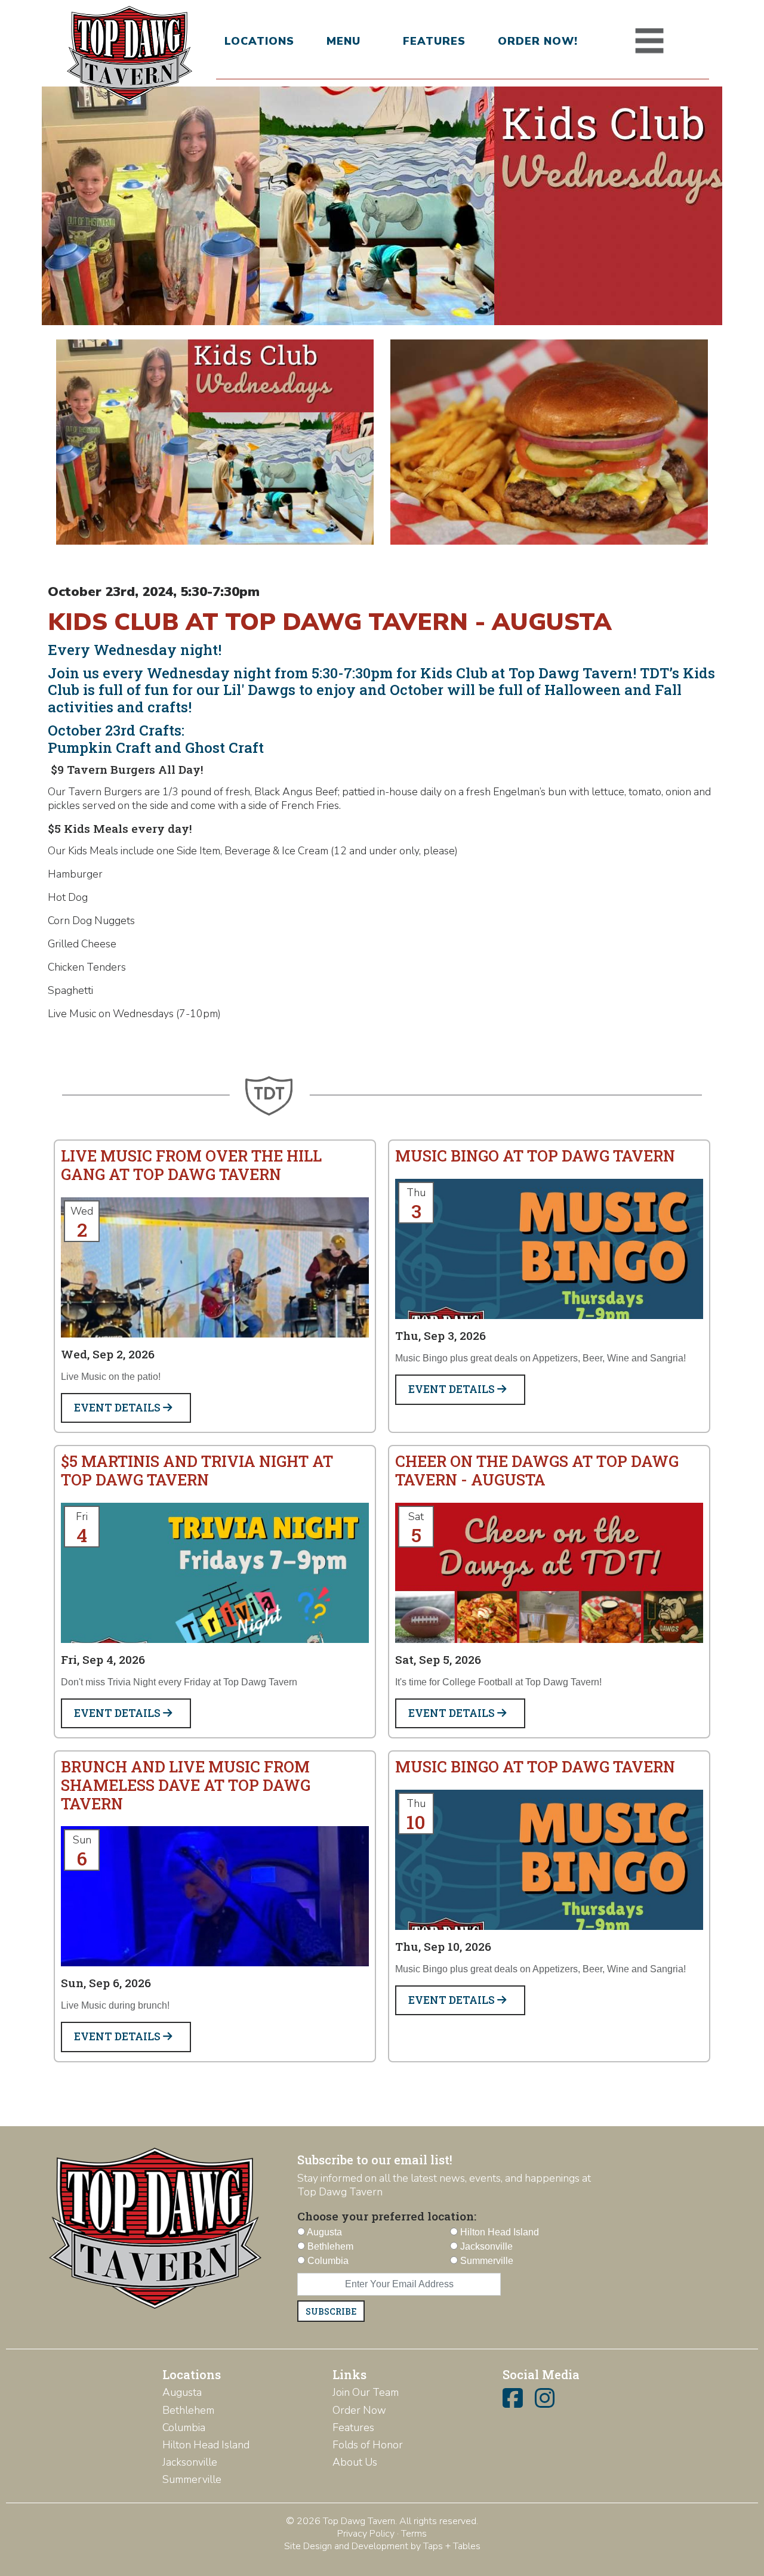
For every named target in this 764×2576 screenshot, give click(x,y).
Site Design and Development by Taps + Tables (382, 2546)
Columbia (184, 2427)
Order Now (359, 2410)
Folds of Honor (368, 2445)
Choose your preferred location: (387, 2216)
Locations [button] (259, 41)
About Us (355, 2462)
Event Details (118, 1408)
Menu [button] (344, 41)
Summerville (192, 2479)
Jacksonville (190, 2462)
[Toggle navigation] (649, 41)
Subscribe (331, 2311)
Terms (414, 2534)
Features (434, 41)
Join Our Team (366, 2392)
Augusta (182, 2392)
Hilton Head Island (206, 2445)
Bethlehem (188, 2410)
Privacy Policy (366, 2534)
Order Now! (538, 41)
